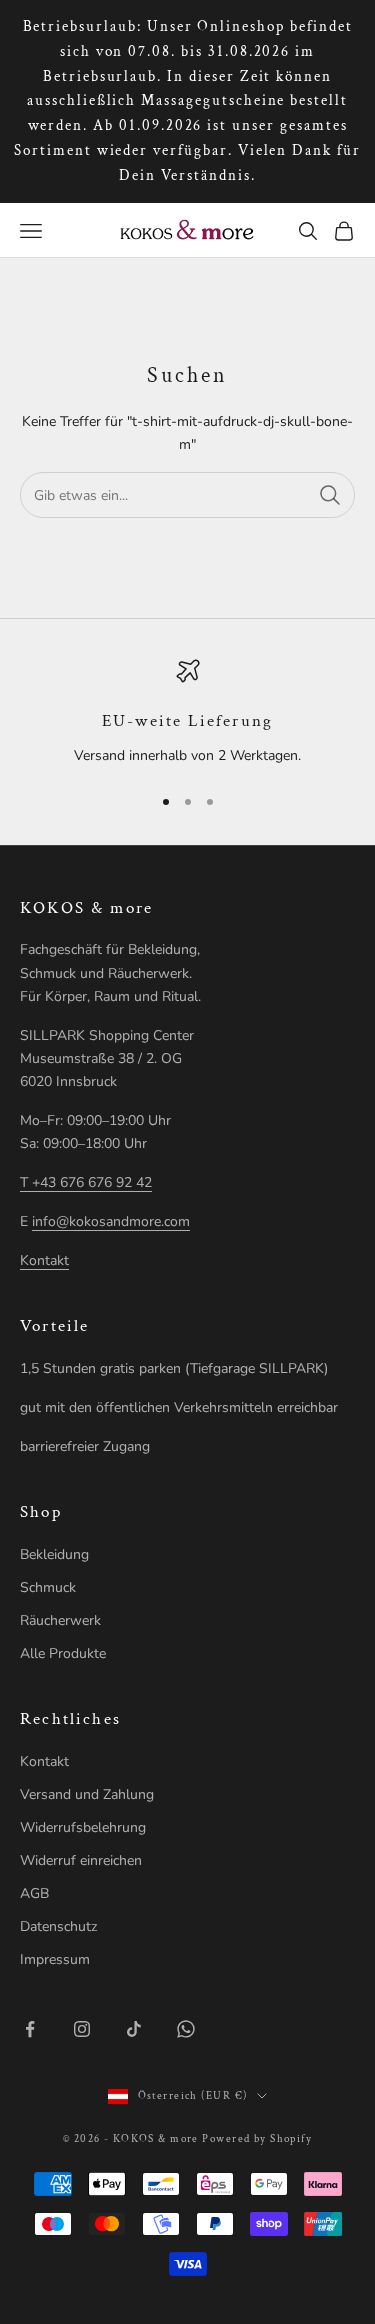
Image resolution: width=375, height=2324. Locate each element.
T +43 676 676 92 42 (86, 1182)
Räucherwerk (60, 1620)
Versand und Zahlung (87, 1794)
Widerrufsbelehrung (83, 1827)
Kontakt (44, 1260)
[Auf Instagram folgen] (82, 2029)
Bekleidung (54, 1554)
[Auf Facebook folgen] (30, 2029)
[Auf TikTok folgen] (134, 2029)
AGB (34, 1893)
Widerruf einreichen (81, 1860)
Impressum (55, 1959)
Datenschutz (58, 1926)
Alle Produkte (63, 1653)
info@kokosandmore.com (111, 1221)
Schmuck (48, 1587)
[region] (187, 713)
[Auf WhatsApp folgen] (186, 2029)
